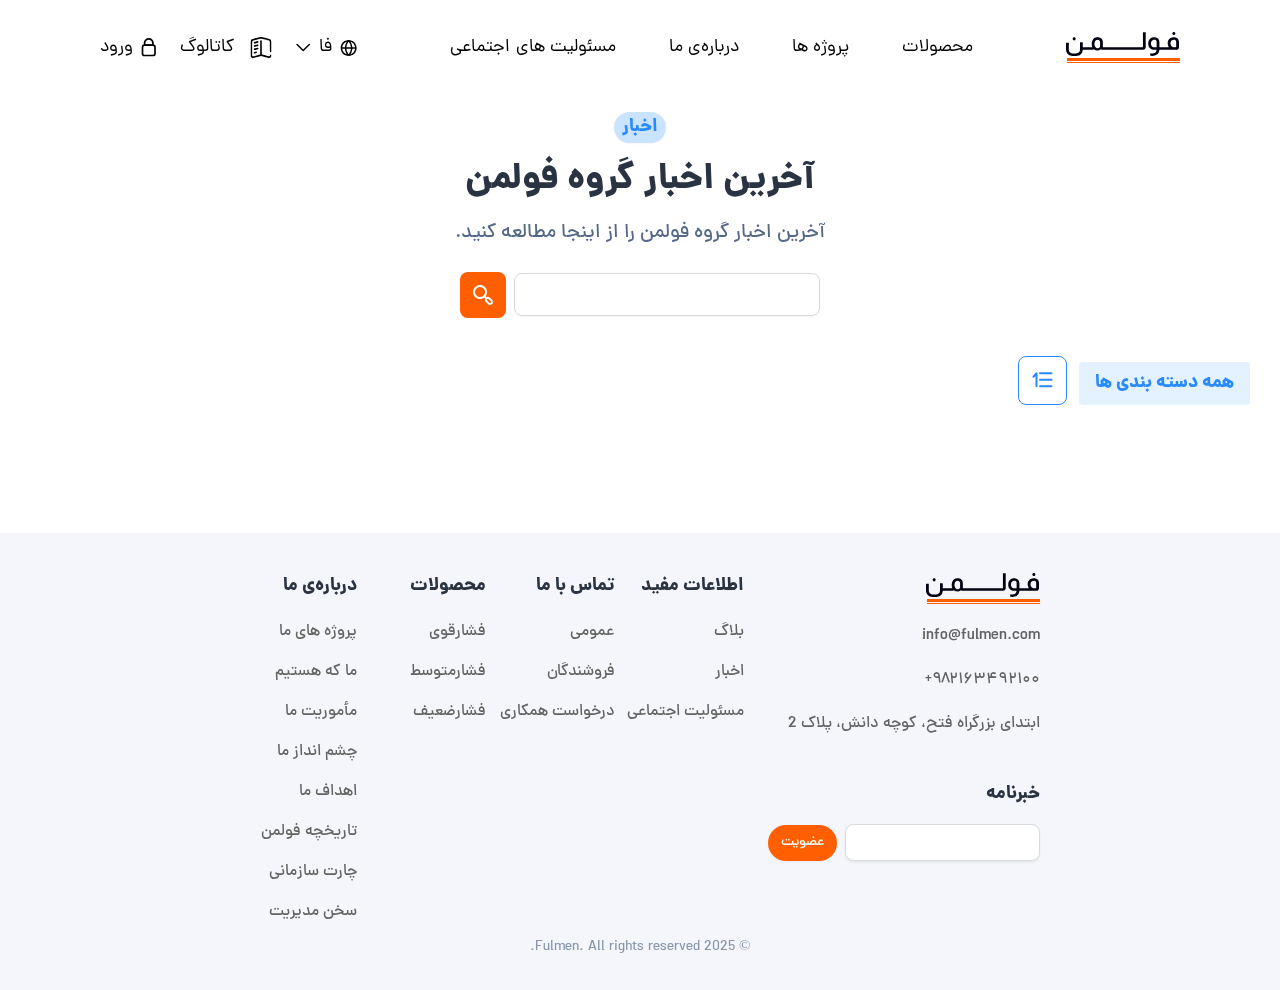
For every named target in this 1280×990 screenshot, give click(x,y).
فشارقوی (457, 632)
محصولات (937, 47)
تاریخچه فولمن (309, 832)
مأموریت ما (321, 712)
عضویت (802, 842)
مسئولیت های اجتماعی (533, 47)
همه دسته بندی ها (1164, 383)
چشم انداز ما (317, 752)
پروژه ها (820, 47)
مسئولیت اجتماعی (685, 712)
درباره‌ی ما (704, 47)
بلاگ (729, 632)
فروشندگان (581, 672)
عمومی (592, 632)
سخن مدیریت (313, 912)
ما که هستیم (316, 672)
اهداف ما (328, 792)
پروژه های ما (318, 632)
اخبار (729, 672)
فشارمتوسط (448, 672)
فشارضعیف (449, 712)
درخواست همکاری (557, 712)
